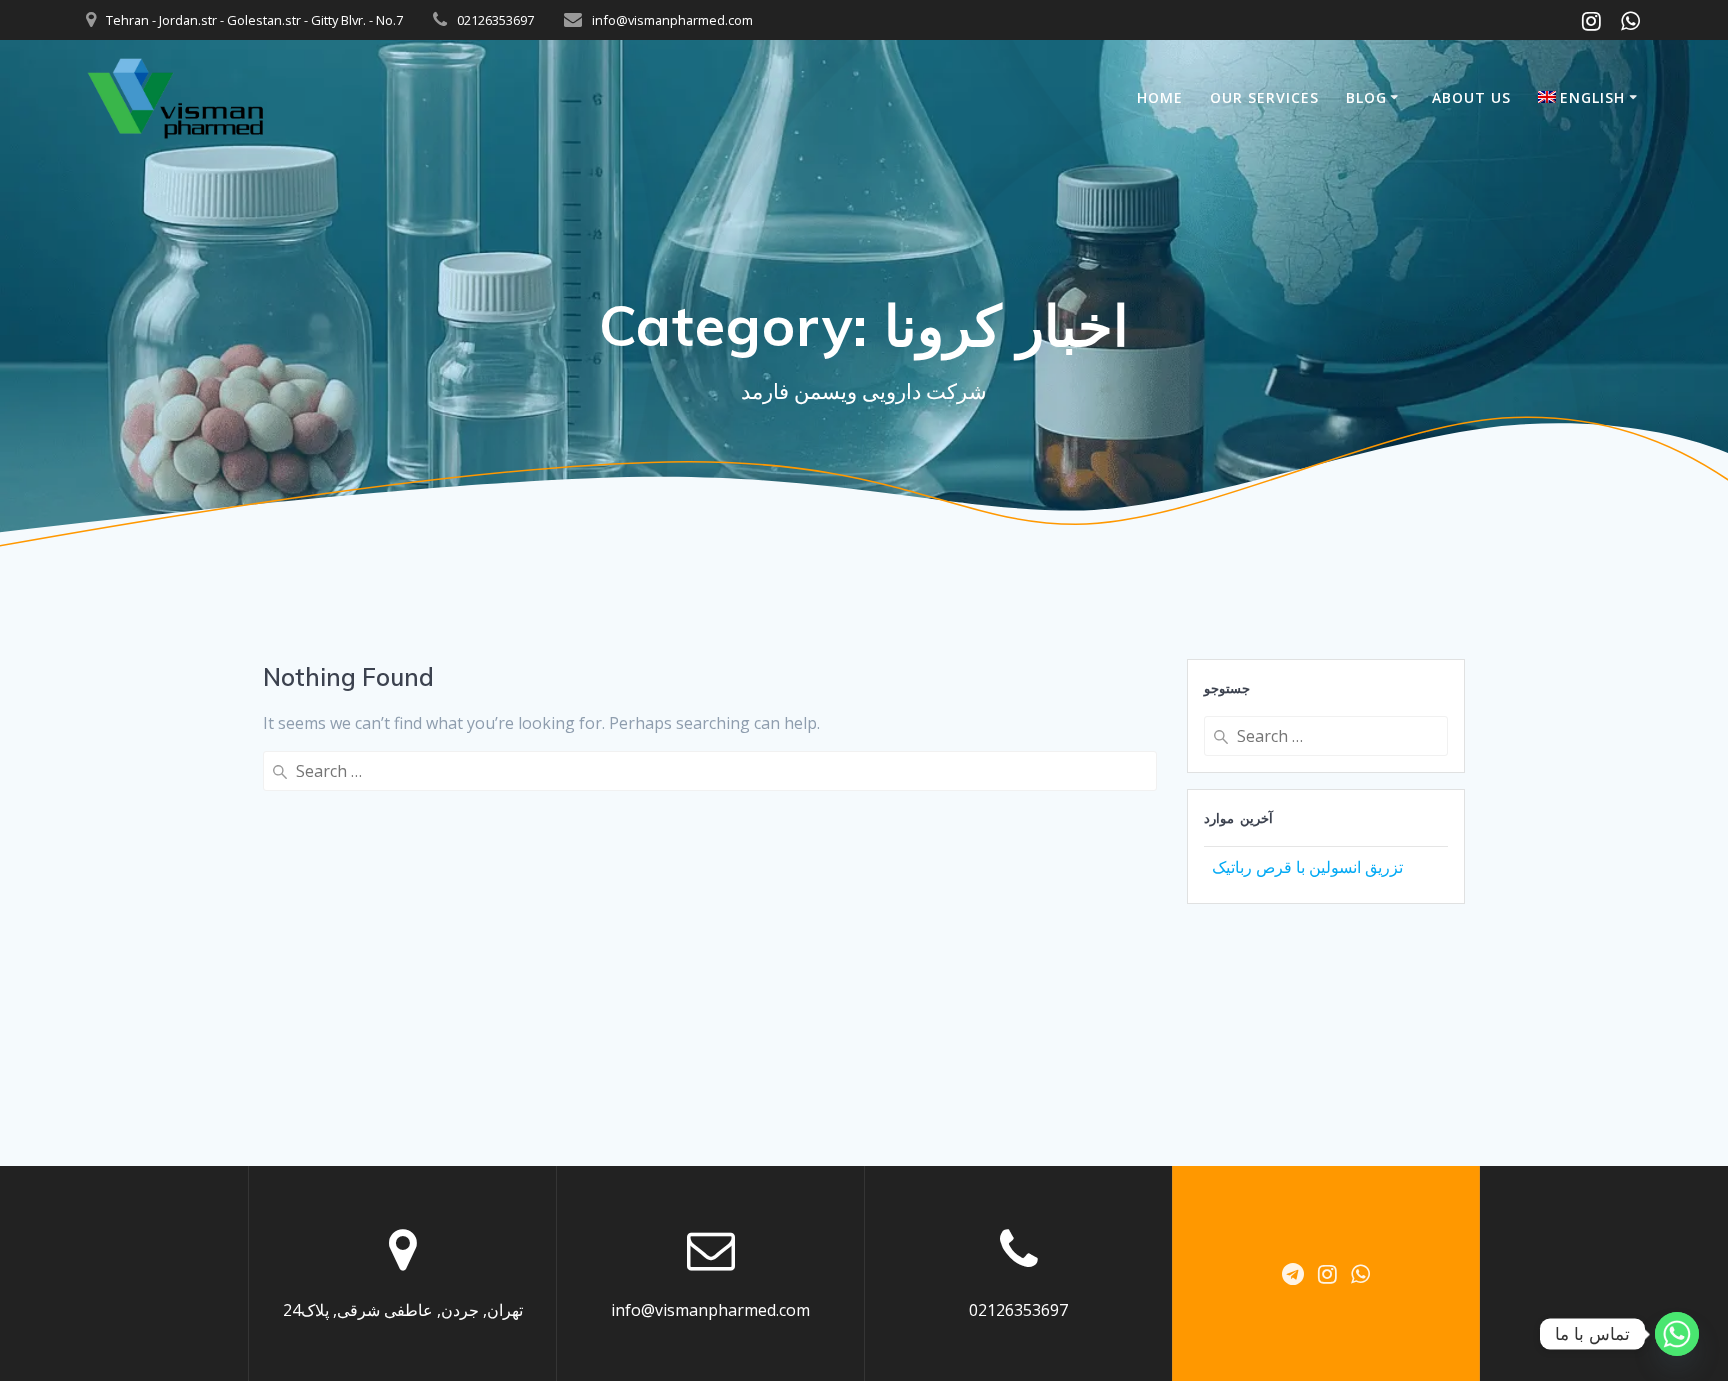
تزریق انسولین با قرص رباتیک (1307, 867)
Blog (1366, 97)
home (1160, 97)
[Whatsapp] (1677, 1334)
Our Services (1264, 97)
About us (1471, 97)
